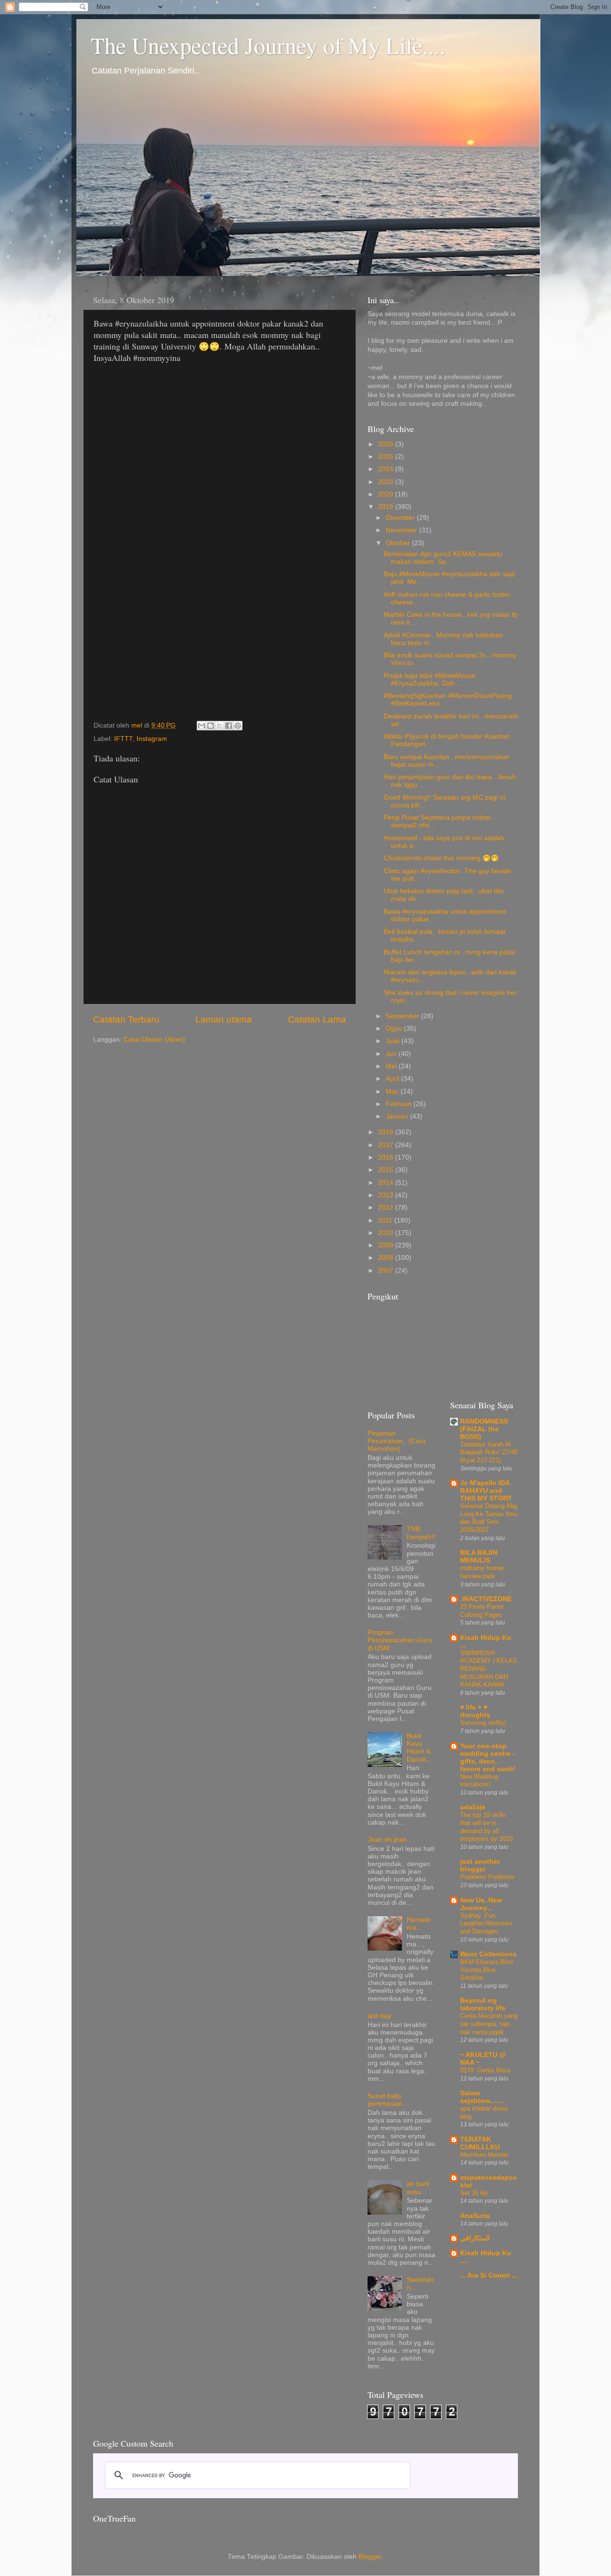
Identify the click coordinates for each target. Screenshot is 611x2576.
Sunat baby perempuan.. (387, 2100)
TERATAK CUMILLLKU (480, 2143)
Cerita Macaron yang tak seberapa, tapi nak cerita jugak (489, 2024)
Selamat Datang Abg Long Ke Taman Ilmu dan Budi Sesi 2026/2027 (489, 1518)
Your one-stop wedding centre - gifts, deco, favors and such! (488, 1758)
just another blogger (480, 1865)
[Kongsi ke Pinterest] (238, 726)
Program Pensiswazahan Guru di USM (400, 1640)
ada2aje (473, 1807)
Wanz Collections (488, 1954)
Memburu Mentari (484, 2155)
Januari (398, 1116)
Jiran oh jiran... (390, 1840)
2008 (387, 1258)
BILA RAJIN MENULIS (479, 1557)
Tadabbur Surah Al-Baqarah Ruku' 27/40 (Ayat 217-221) (489, 1452)
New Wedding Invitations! (479, 1781)
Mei (392, 1066)
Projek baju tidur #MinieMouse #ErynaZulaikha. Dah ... (430, 680)
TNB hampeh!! (421, 1533)
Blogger (370, 2557)
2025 (387, 457)
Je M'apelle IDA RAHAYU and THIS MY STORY (486, 1491)
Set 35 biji (474, 2193)
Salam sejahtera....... (482, 2097)
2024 (387, 469)
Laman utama (224, 1019)
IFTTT (123, 739)
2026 (387, 444)
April (393, 1079)
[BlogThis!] (211, 726)
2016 (387, 1157)
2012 (387, 1208)
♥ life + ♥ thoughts (475, 1711)
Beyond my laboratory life (483, 2004)
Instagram (152, 739)
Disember (401, 518)
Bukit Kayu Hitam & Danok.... (420, 1748)
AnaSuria (475, 2216)
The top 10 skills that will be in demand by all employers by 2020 (486, 1827)
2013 (387, 1195)
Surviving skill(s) (483, 1723)
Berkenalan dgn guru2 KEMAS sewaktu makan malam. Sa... (443, 558)
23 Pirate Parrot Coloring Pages (482, 1611)
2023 (387, 482)
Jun (392, 1054)
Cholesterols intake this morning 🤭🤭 (441, 858)
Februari (400, 1104)
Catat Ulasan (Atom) (154, 1040)
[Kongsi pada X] (220, 726)
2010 (387, 1233)
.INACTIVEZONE (486, 1599)
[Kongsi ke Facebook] (229, 726)
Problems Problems (487, 1877)
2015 (387, 1170)
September (403, 1016)
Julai (394, 1041)
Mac (393, 1092)
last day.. (381, 2016)
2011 (386, 1220)
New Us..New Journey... (481, 1904)
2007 (387, 1271)
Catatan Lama (317, 1019)
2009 (387, 1245)
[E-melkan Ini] (201, 726)
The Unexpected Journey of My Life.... (268, 45)
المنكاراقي (475, 2238)
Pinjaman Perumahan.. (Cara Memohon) (397, 1441)
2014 (387, 1183)
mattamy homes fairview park (483, 1572)
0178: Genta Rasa (485, 2070)
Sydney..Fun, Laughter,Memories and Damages (486, 1923)
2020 (387, 494)
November (402, 530)
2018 (387, 1132)
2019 (387, 507)
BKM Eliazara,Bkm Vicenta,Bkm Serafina (487, 1970)
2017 (387, 1145)
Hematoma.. (419, 1924)
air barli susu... (418, 2188)
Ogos (395, 1029)
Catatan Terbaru (126, 1019)
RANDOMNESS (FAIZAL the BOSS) (484, 1429)
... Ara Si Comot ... (489, 2275)
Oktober (399, 543)
